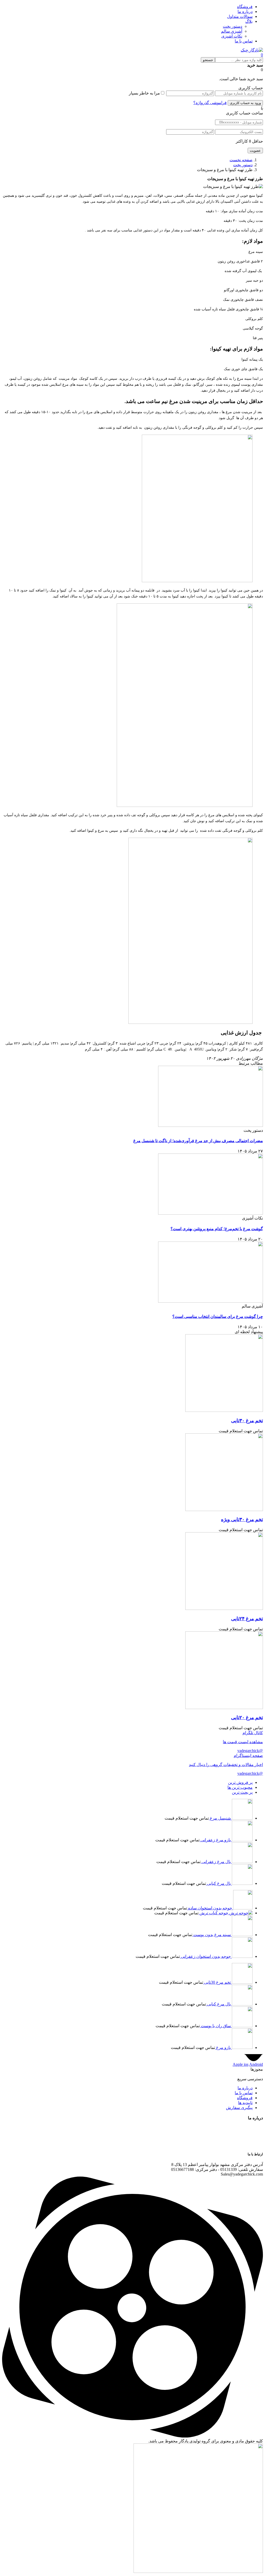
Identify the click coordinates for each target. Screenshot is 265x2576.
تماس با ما (244, 41)
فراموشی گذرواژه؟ (210, 103)
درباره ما (245, 12)
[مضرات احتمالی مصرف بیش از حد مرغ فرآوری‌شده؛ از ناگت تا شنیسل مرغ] (211, 1125)
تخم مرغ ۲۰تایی (247, 1717)
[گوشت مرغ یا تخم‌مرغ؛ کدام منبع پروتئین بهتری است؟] (211, 1213)
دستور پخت (233, 26)
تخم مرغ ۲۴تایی (247, 1619)
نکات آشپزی (232, 36)
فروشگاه (245, 7)
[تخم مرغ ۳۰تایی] (224, 1410)
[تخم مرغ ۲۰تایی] (224, 1708)
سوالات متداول (240, 16)
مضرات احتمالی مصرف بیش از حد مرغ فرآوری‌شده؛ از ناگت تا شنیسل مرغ (198, 1141)
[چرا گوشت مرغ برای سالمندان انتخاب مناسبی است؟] (211, 1301)
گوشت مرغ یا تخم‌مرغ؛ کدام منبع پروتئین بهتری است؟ (217, 1229)
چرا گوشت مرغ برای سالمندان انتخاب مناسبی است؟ (218, 1316)
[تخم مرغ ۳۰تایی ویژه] (224, 1510)
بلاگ (249, 21)
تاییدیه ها (245, 2103)
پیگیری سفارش (239, 2108)
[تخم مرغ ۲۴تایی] (224, 1608)
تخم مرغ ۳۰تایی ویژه (242, 1519)
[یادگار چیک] (252, 50)
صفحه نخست (241, 160)
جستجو (208, 60)
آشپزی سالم (232, 31)
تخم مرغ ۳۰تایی (247, 1421)
